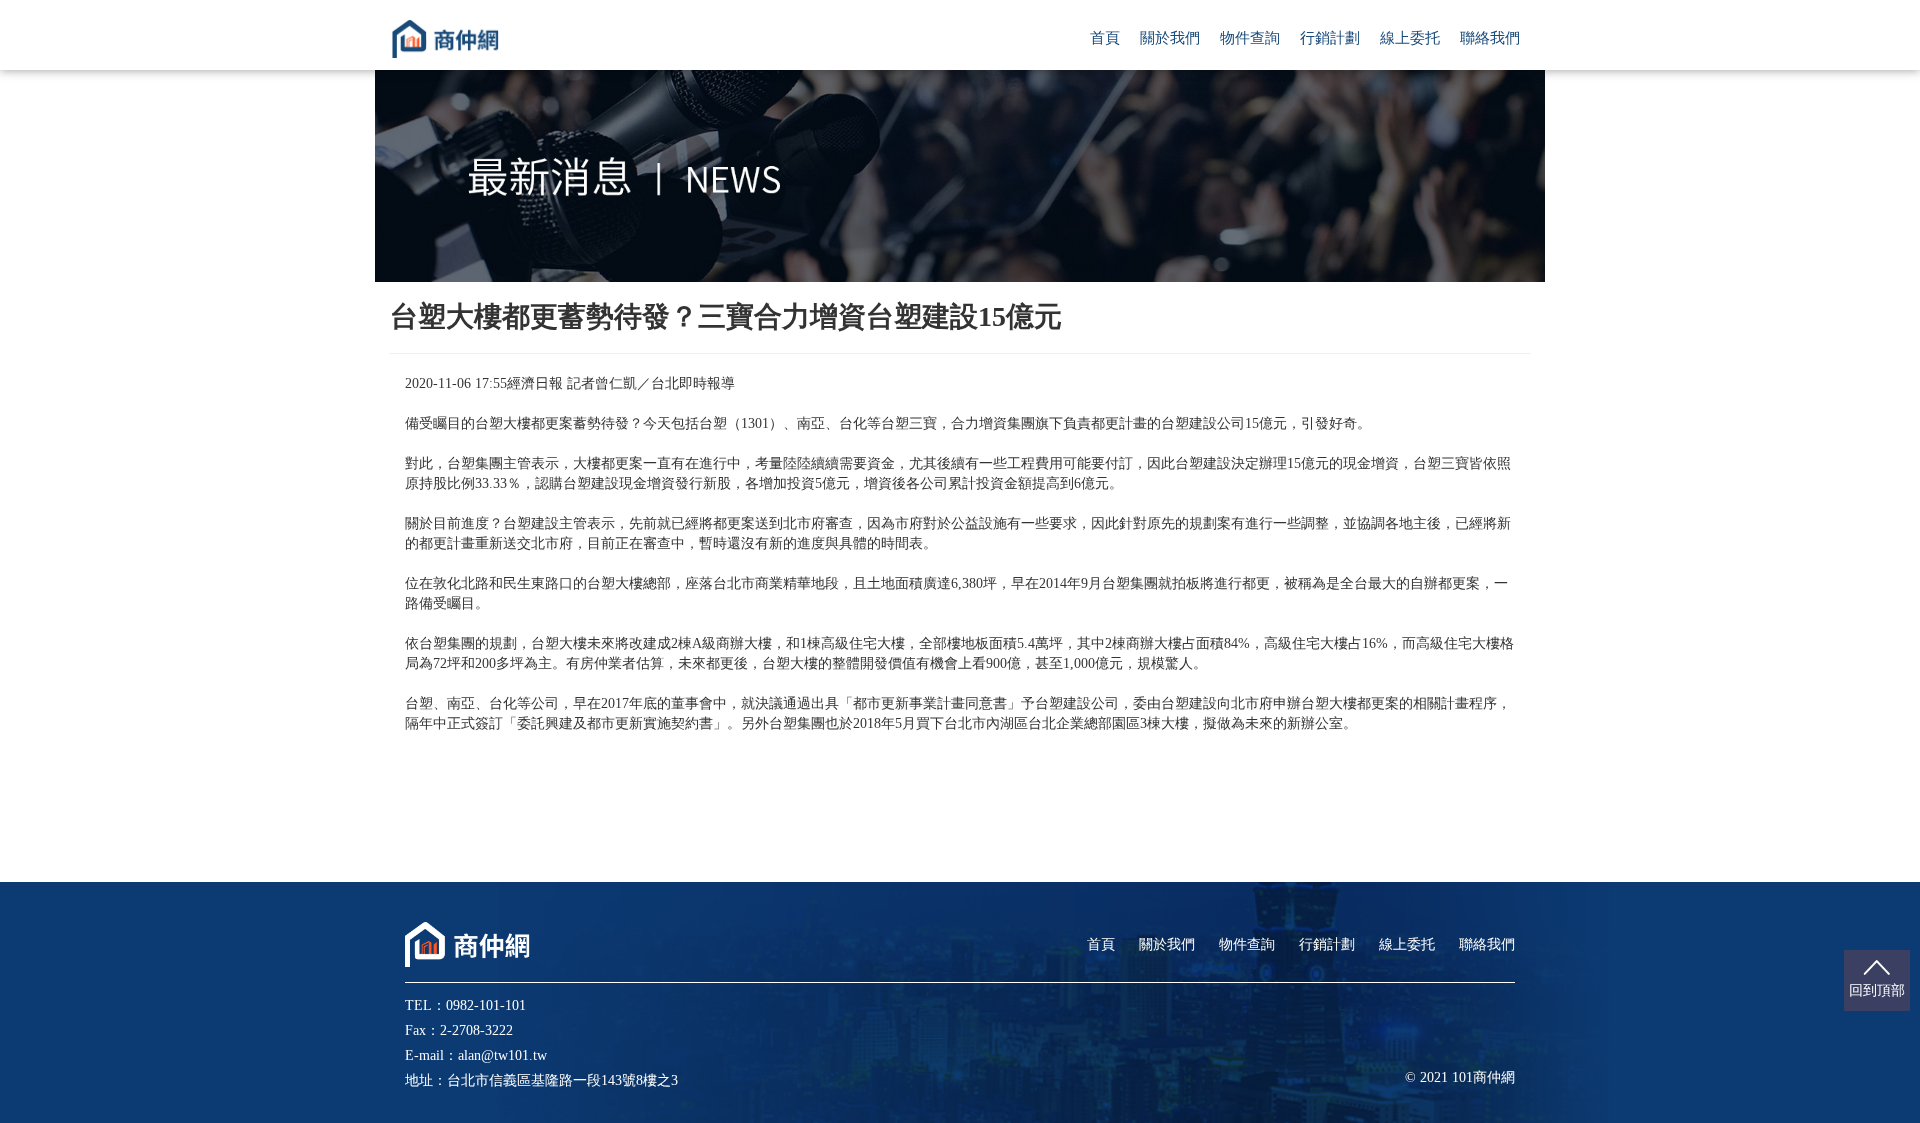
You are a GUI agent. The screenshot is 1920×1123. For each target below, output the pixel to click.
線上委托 (1410, 38)
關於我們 (1170, 38)
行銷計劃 (1330, 38)
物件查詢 (1250, 38)
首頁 (1105, 38)
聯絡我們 (1490, 38)
